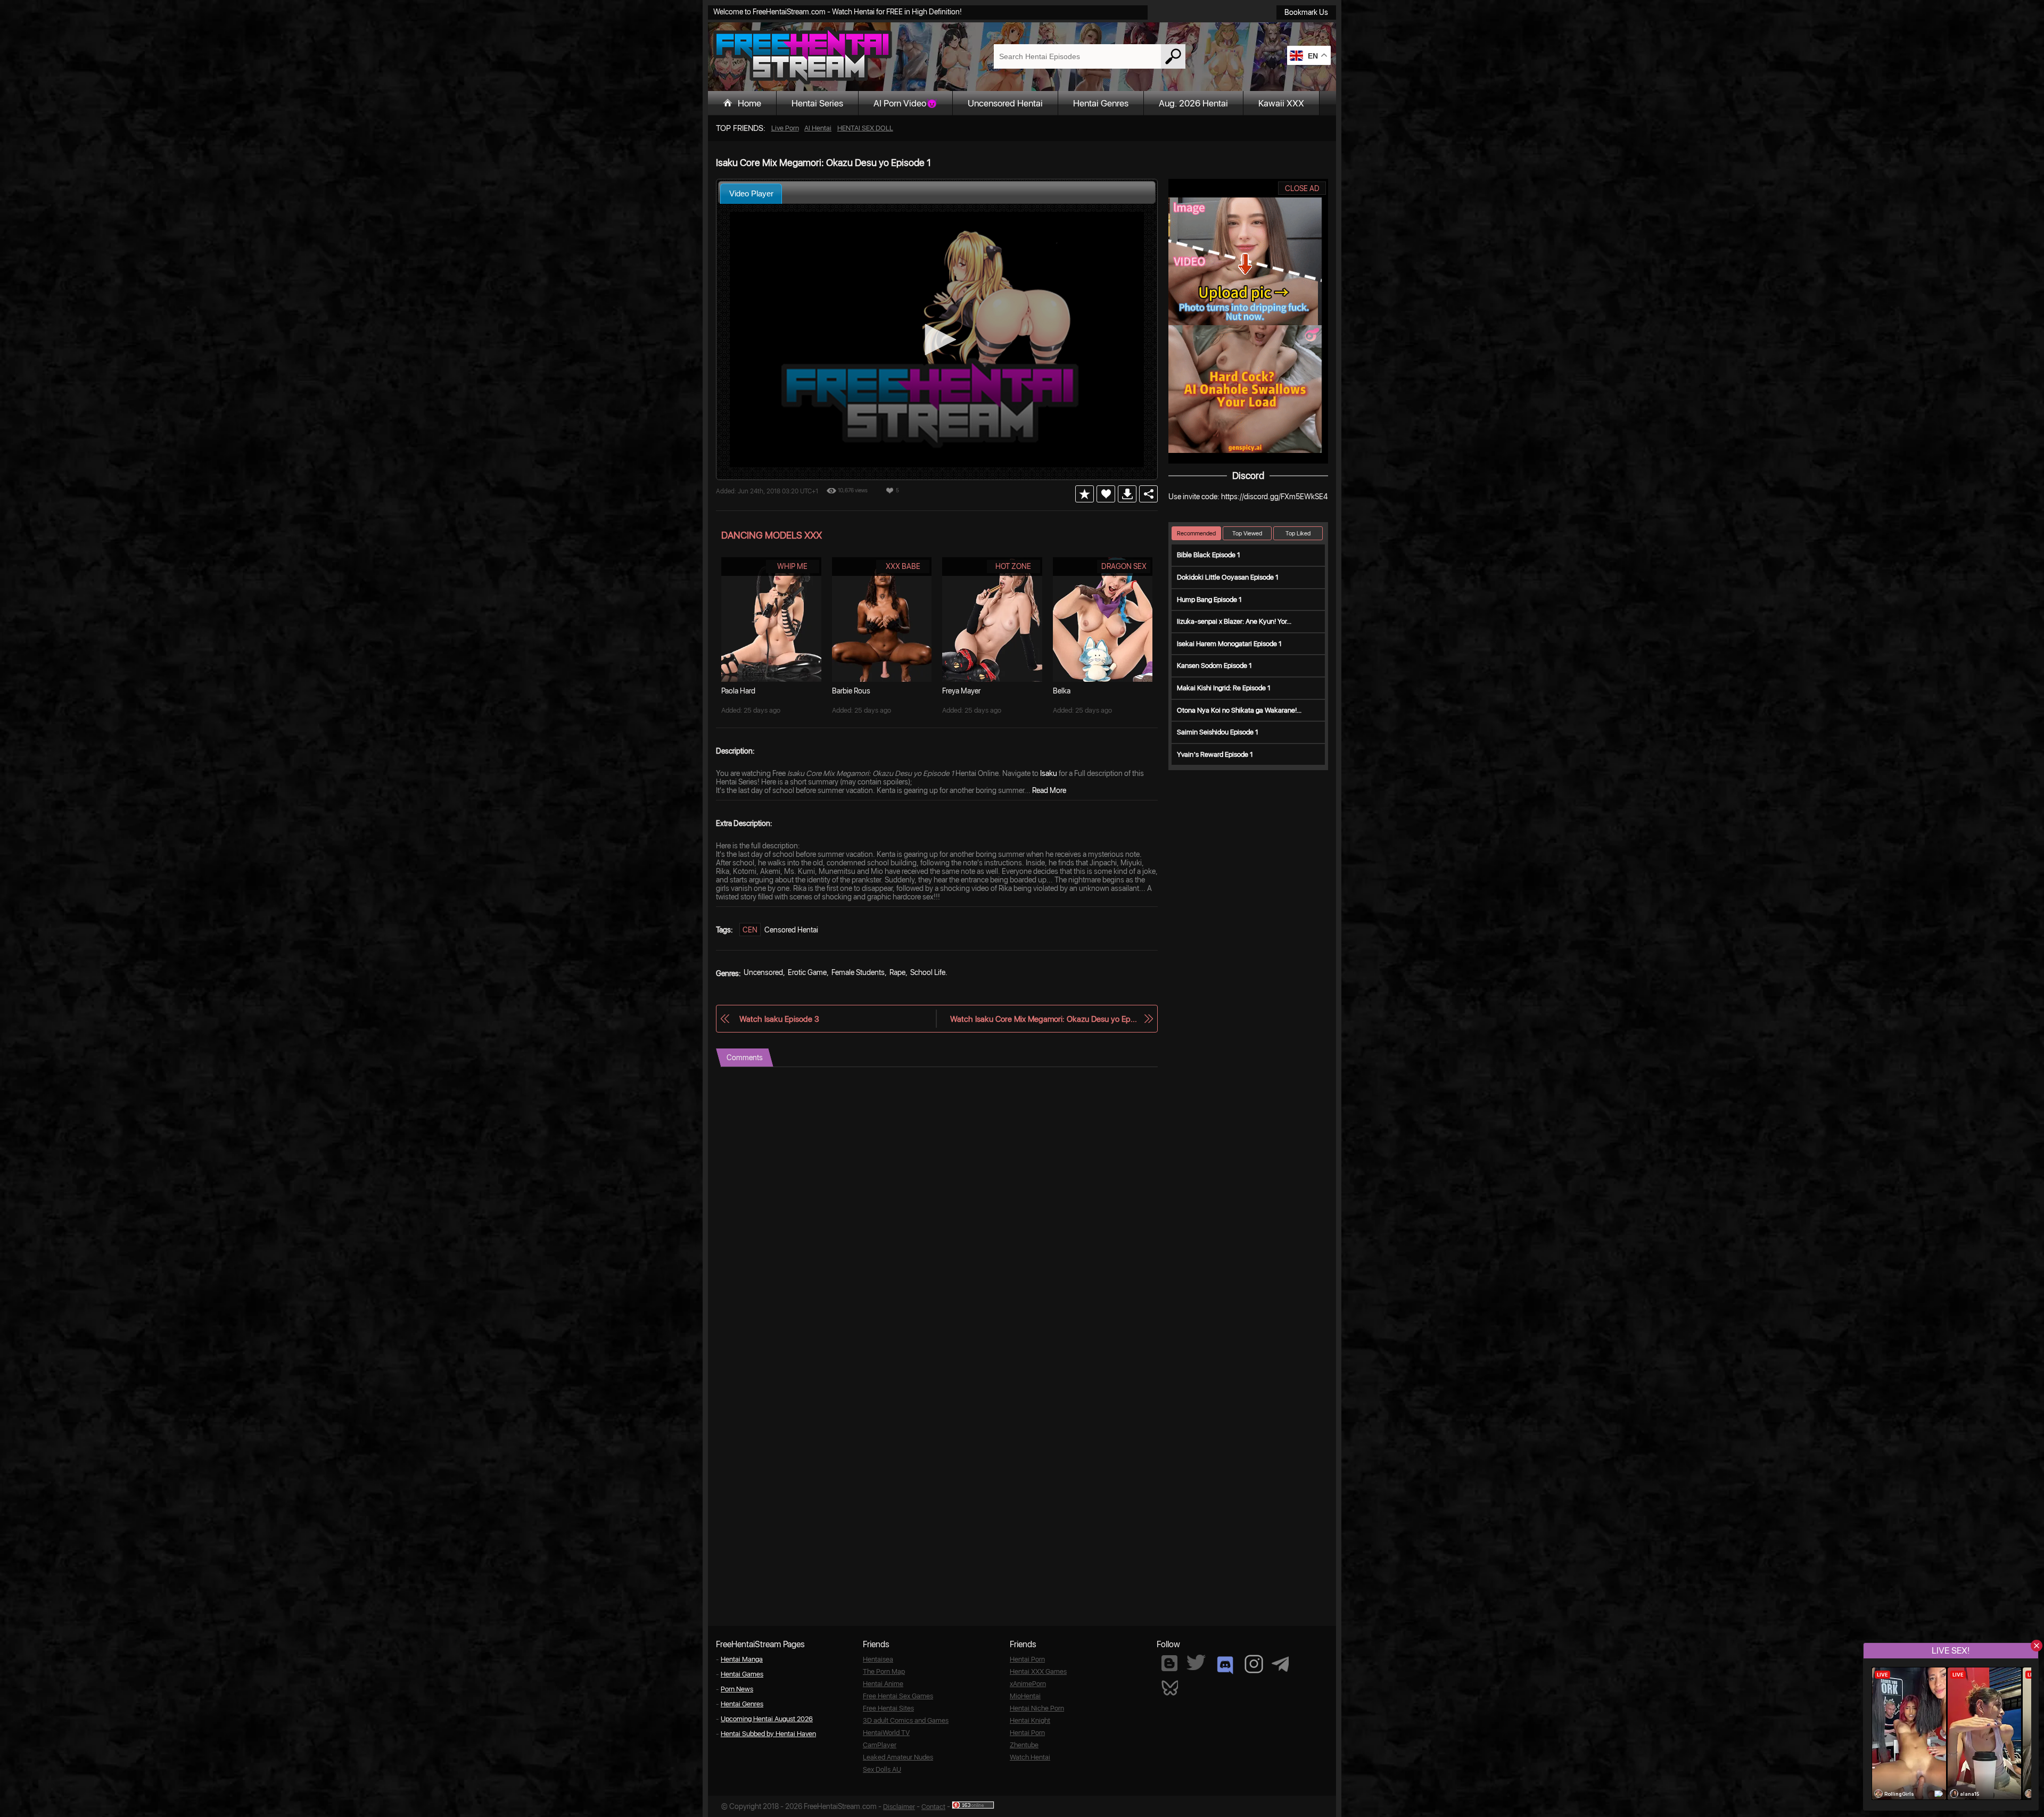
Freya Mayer (961, 691)
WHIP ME (792, 566)
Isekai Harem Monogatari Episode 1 (1229, 644)
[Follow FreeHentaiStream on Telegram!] (1280, 1663)
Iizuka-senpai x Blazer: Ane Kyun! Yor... (1234, 621)
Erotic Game (807, 972)
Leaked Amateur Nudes (898, 1757)
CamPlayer (880, 1745)
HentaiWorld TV (886, 1733)
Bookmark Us (1306, 12)
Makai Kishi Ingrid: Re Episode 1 (1224, 688)
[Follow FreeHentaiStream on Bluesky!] (1169, 1687)
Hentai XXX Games (1038, 1671)
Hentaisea (878, 1659)
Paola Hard (738, 691)
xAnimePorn (1028, 1684)
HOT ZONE (1013, 566)
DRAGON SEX (1124, 566)
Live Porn (785, 128)
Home (749, 103)
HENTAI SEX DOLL (865, 128)
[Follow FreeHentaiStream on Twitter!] (1196, 1662)
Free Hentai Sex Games (898, 1696)
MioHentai (1025, 1696)
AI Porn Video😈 (905, 103)
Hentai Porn (1027, 1659)
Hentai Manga (742, 1659)
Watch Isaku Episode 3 (779, 1019)
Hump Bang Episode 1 (1209, 600)
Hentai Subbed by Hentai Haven (768, 1734)
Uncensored (763, 972)
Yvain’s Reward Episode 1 (1215, 754)
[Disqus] (937, 1200)
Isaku (1049, 773)
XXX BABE (903, 566)
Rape (897, 972)
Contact (933, 1807)
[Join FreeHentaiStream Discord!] (1225, 1665)
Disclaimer (899, 1807)
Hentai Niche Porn (1037, 1708)
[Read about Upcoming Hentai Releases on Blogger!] (1169, 1663)
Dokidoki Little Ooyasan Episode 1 (1228, 577)
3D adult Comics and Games (906, 1720)
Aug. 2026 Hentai (1193, 103)
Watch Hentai (1030, 1757)
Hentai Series (817, 103)
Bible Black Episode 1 (1209, 555)
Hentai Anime (883, 1684)
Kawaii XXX (1281, 103)
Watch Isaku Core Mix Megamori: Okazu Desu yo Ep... (1044, 1019)
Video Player (751, 193)
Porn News (737, 1689)
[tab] (751, 193)
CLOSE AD (1302, 188)
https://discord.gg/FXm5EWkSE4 (1274, 497)
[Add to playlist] (1085, 494)
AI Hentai (818, 128)
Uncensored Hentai (1005, 103)
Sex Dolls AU (882, 1769)
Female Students (858, 972)
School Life (928, 972)
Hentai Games (742, 1674)
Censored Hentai (791, 930)
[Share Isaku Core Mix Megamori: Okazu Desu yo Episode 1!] (1148, 494)
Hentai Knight (1030, 1720)
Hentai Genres (1101, 103)
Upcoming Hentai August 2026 (767, 1719)
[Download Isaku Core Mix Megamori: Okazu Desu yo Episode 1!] (1127, 494)
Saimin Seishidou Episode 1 (1218, 732)
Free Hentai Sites (888, 1708)
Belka (1062, 691)
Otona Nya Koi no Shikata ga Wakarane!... (1239, 710)
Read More (1049, 790)
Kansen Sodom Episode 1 (1214, 666)
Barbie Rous (851, 691)
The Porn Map (884, 1671)
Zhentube (1024, 1745)
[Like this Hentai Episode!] (1106, 494)
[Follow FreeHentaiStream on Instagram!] (1254, 1664)
